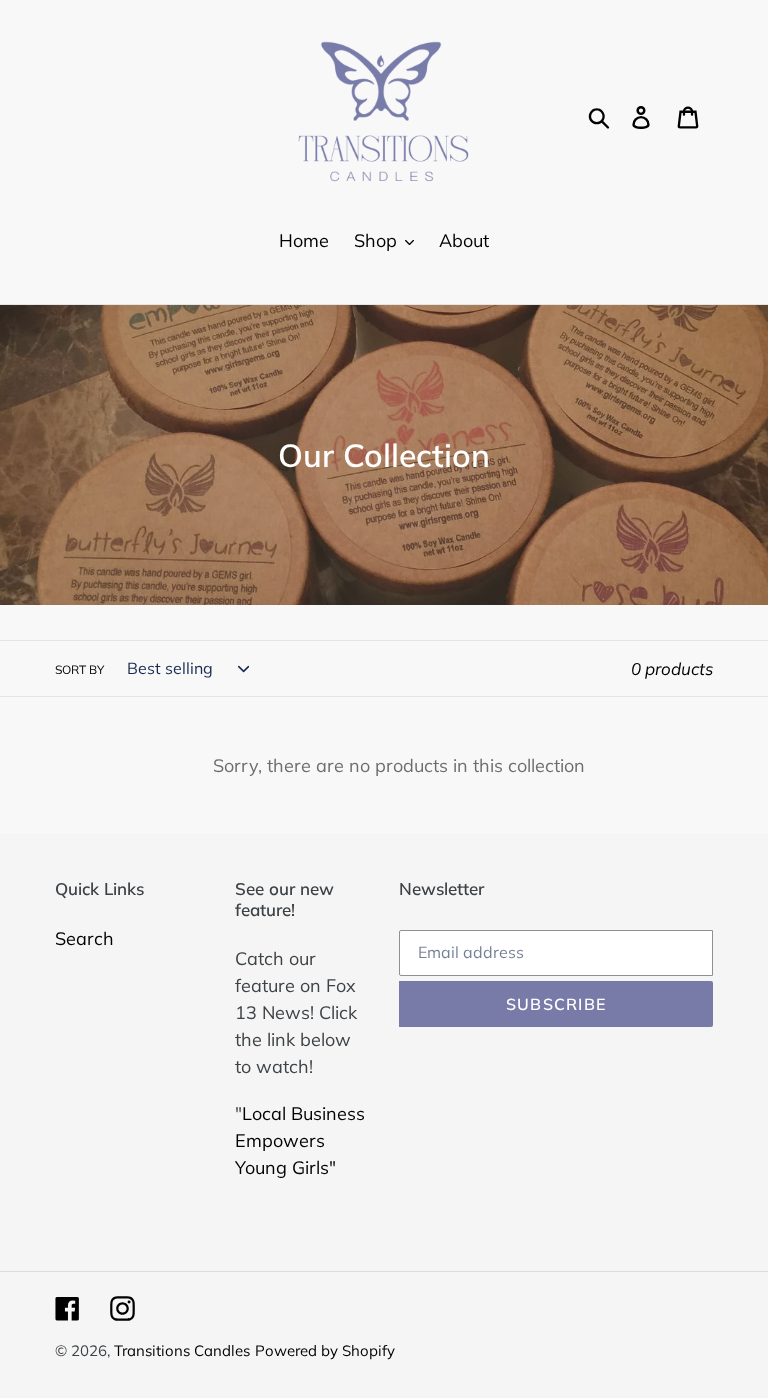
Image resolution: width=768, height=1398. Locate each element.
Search (84, 938)
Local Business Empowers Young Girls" (300, 1140)
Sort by (79, 669)
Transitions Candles (182, 1350)
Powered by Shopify (325, 1350)
